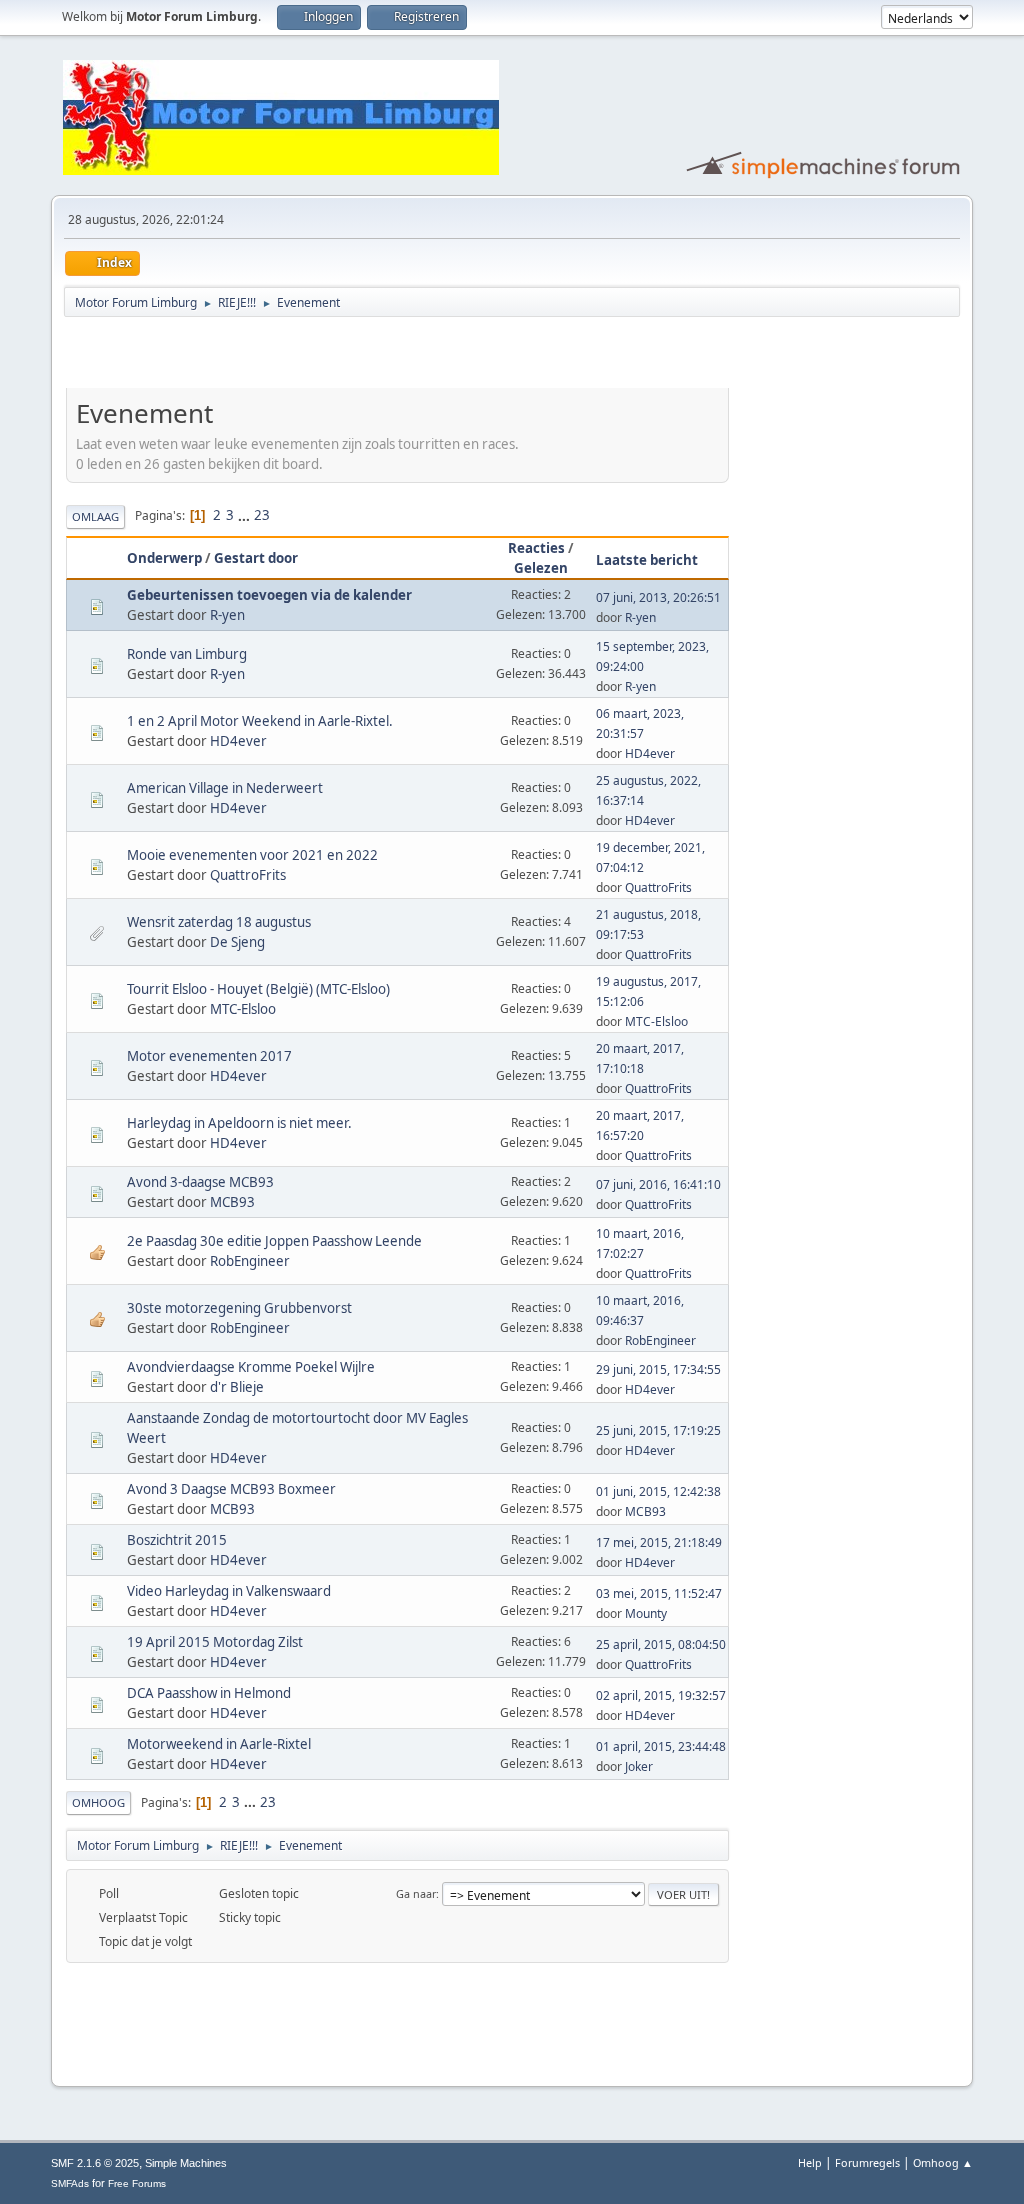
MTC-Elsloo (243, 1009)
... (245, 515)
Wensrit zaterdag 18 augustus (219, 922)
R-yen (227, 615)
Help (810, 2162)
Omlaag (95, 516)
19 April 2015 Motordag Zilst (215, 1642)
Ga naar (416, 1893)
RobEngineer (250, 1261)
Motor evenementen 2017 (209, 1056)
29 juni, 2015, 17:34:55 (658, 1369)
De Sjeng (237, 942)
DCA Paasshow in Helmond (209, 1693)
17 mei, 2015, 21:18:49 (659, 1542)
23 (262, 515)
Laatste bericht (647, 560)
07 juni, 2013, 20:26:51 (658, 597)
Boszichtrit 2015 (177, 1540)
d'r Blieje (237, 1387)
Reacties (536, 548)
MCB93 (232, 1202)
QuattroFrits (248, 875)
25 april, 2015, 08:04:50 (661, 1644)
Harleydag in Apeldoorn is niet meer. (239, 1123)
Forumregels (867, 2162)
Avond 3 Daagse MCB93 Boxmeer (231, 1489)
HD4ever (238, 741)
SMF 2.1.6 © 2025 (95, 2163)
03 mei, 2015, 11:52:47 (659, 1593)
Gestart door (256, 558)
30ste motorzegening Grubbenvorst (239, 1308)
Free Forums (137, 2183)
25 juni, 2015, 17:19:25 (658, 1430)
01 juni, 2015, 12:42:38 (658, 1491)
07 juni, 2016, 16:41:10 (658, 1184)
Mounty (646, 1613)
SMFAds (70, 2183)
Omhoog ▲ (943, 2162)
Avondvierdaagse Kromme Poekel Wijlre (251, 1367)
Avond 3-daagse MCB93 (200, 1182)
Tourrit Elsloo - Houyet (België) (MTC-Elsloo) (258, 989)
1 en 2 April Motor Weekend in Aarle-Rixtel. (260, 721)
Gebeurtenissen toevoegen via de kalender (269, 595)
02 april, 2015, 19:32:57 (661, 1695)
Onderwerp (164, 558)
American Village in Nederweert (225, 788)
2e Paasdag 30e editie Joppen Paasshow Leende (274, 1241)
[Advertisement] (300, 356)
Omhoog (98, 1802)
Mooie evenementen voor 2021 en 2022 (252, 855)
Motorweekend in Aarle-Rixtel (219, 1744)
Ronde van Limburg (187, 654)
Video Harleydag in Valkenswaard (229, 1591)
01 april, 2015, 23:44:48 (661, 1746)
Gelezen (541, 568)
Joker (639, 1766)
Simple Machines (186, 2163)
